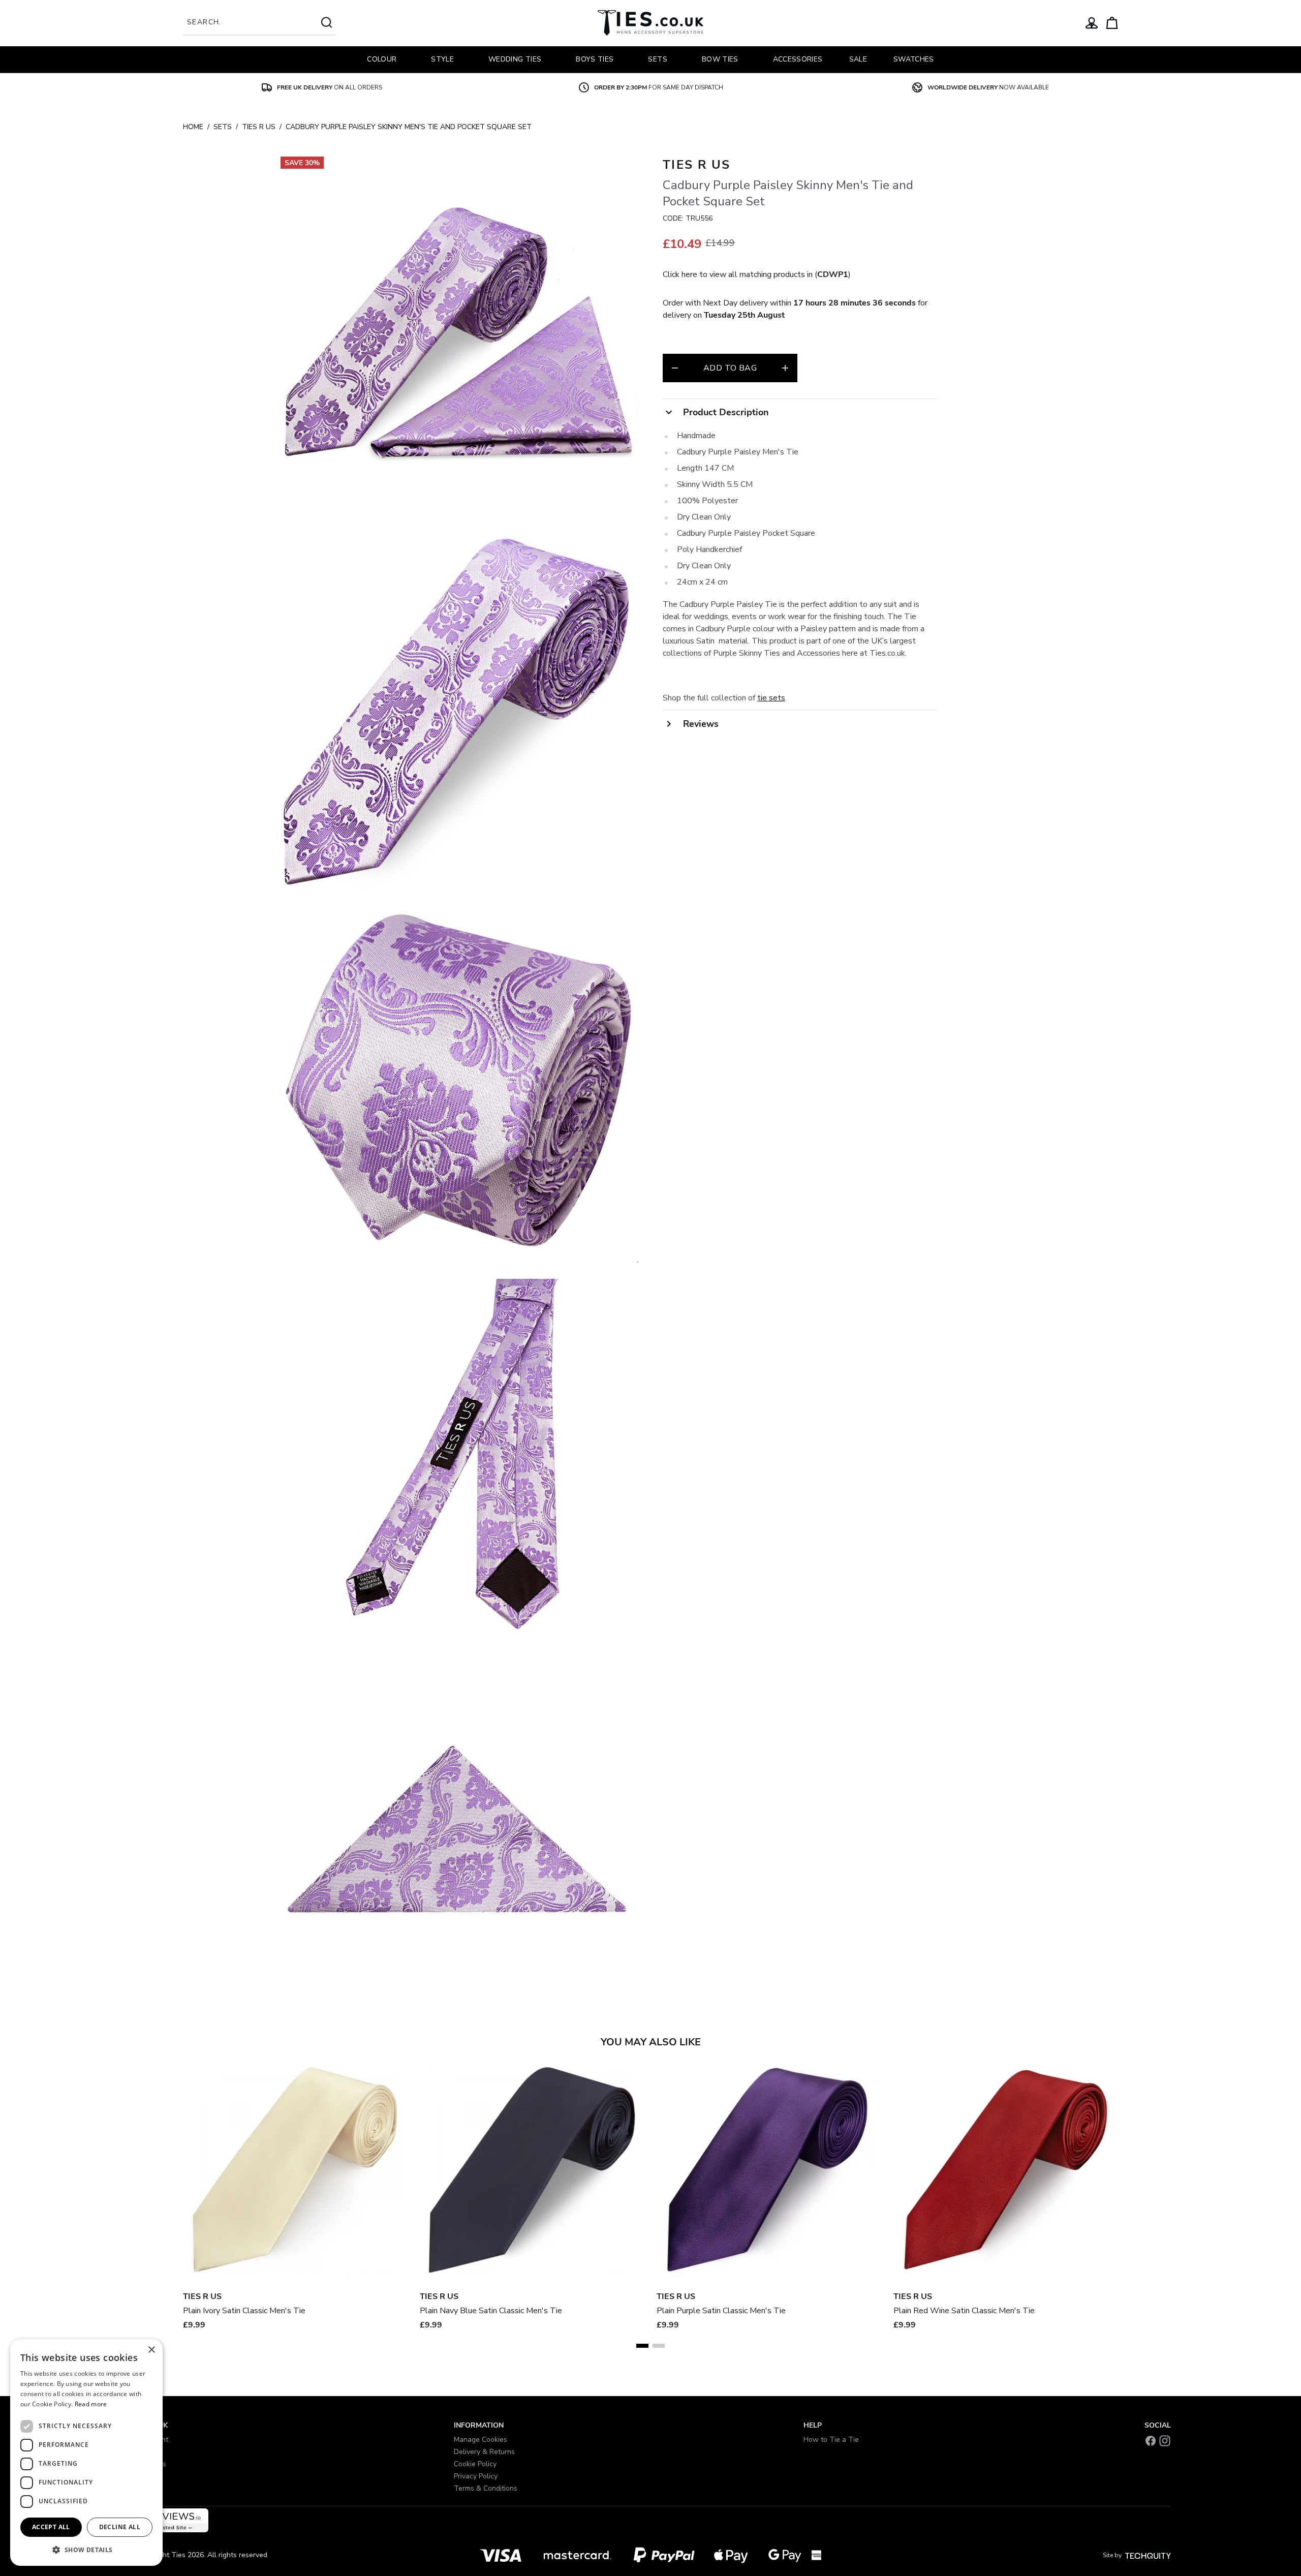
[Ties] (650, 23)
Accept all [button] (51, 2527)
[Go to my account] (1092, 23)
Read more (91, 2404)
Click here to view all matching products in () (757, 274)
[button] (86, 2550)
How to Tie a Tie (831, 2440)
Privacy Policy (476, 2476)
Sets (223, 127)
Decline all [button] (120, 2527)
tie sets (771, 698)
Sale (858, 59)
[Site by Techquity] (1148, 2555)
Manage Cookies (481, 2440)
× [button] (151, 2350)
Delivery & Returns (484, 2452)
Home (193, 127)
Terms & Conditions (486, 2488)
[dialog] (86, 2452)
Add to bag (730, 368)
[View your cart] (1112, 23)
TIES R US (259, 127)
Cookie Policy (475, 2464)
